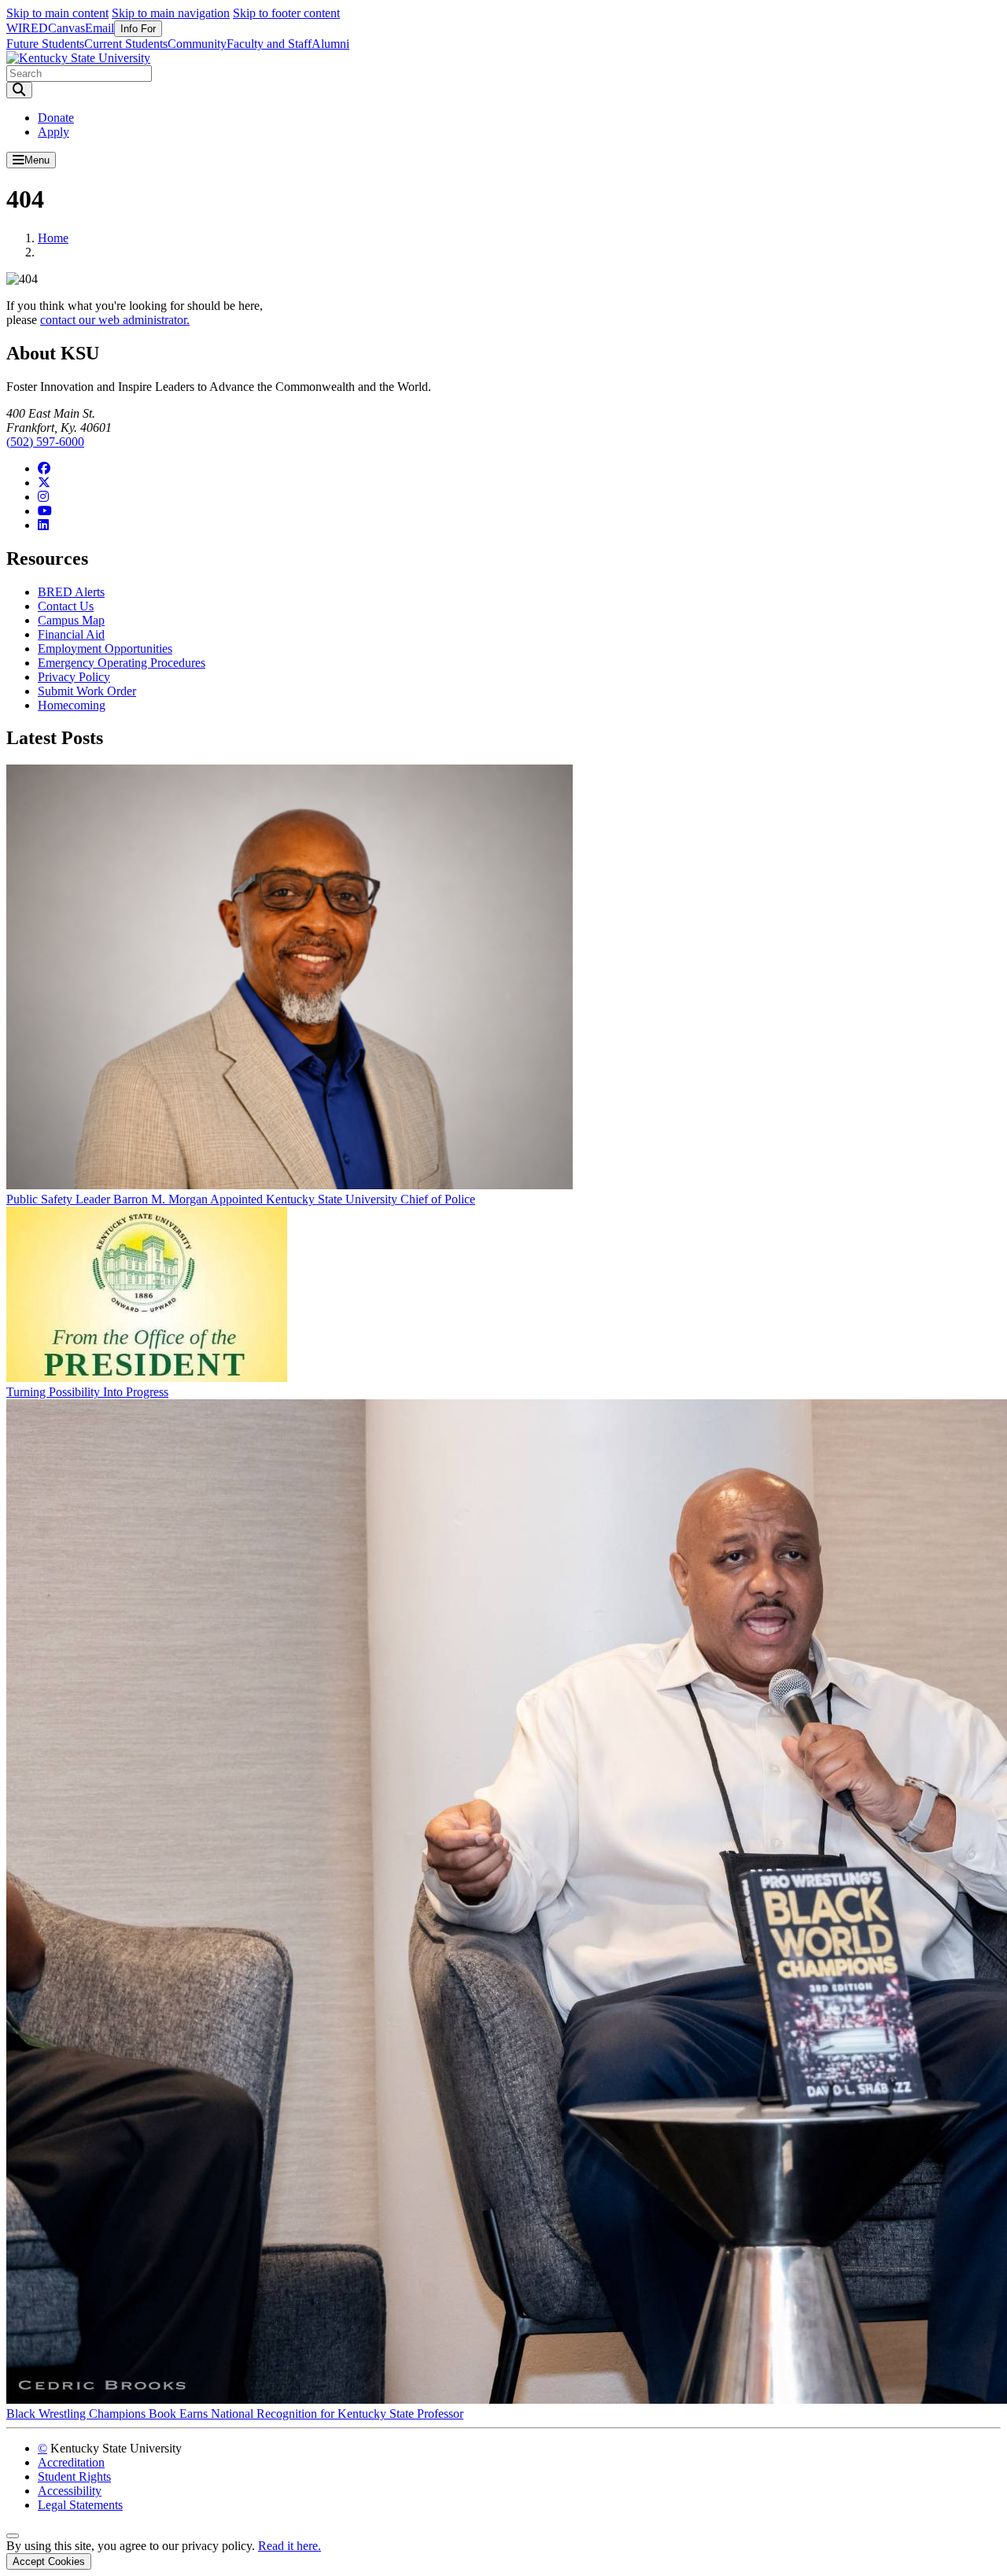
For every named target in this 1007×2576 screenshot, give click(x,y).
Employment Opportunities (105, 649)
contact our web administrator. (115, 320)
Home (53, 238)
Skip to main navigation (171, 13)
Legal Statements (80, 2505)
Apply (53, 132)
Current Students (126, 44)
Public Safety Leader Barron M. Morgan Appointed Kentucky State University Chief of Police (241, 1199)
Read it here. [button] (290, 2546)
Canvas (66, 28)
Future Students (45, 44)
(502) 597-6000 (45, 442)
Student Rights (74, 2476)
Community (197, 44)
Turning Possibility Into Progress (87, 1392)
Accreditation (71, 2462)
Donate (56, 118)
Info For (138, 29)
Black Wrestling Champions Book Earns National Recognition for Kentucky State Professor (235, 2414)
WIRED (27, 28)
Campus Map (71, 620)
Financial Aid (71, 634)
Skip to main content (57, 13)
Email (100, 28)
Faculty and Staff (269, 44)
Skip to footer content (286, 13)
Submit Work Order (87, 691)
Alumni (330, 44)
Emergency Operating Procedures (122, 663)
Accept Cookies (49, 2561)
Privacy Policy (74, 677)
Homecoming (72, 705)
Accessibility (70, 2491)
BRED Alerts (71, 592)
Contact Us (66, 606)
